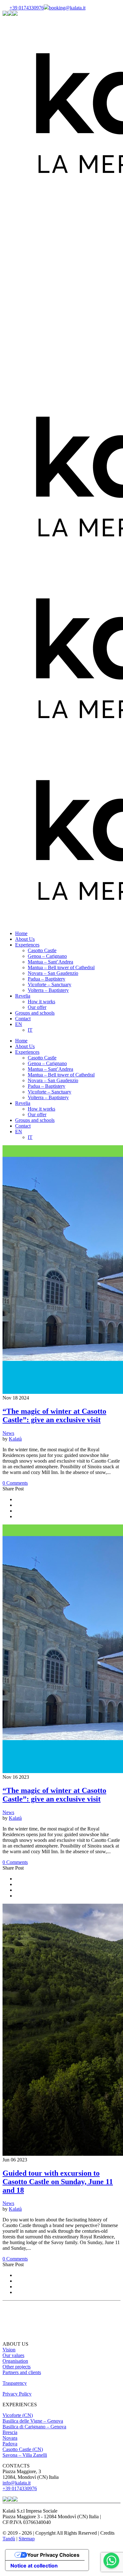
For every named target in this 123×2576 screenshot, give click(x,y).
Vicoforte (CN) (18, 2415)
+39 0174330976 (27, 8)
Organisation (15, 2361)
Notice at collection (34, 2566)
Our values (13, 2355)
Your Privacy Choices (53, 2555)
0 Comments (15, 1483)
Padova (10, 2444)
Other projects (17, 2367)
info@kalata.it (17, 2483)
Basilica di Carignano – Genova (34, 2427)
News (8, 1433)
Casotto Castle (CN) (23, 2449)
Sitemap (27, 2539)
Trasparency (15, 2383)
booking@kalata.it (67, 8)
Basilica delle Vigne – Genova (33, 2421)
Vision (9, 2350)
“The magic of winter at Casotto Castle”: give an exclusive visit (54, 1415)
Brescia (10, 2432)
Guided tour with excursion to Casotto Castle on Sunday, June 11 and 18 (58, 2182)
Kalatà (15, 1439)
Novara (10, 2438)
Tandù (9, 2539)
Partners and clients (22, 2372)
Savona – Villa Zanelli (25, 2455)
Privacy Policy (17, 2394)
